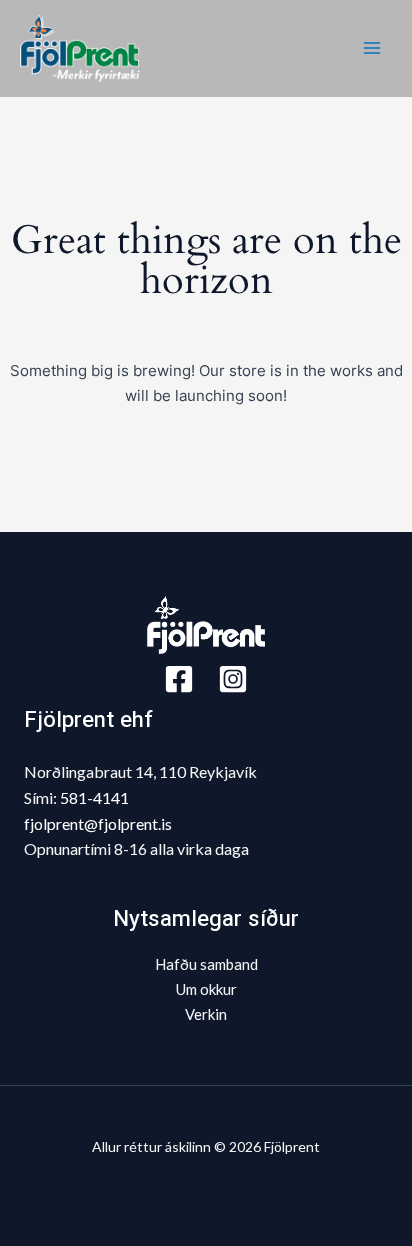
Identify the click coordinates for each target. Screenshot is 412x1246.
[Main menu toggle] (371, 48)
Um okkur (206, 989)
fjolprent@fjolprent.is (98, 823)
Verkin (206, 1014)
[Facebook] (179, 679)
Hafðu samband (206, 964)
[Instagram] (233, 679)
